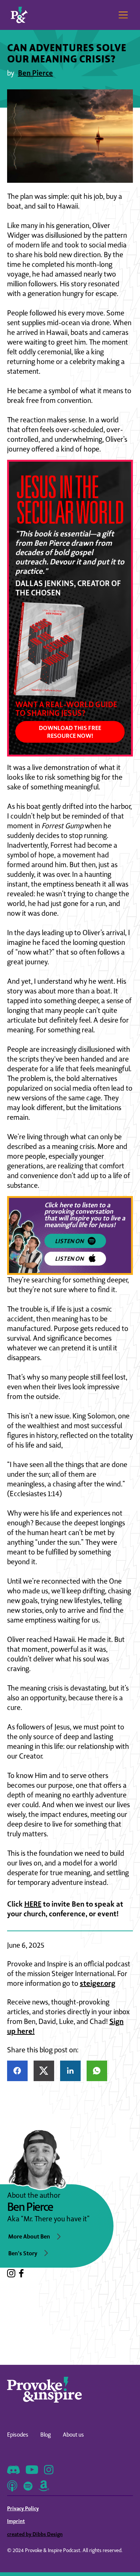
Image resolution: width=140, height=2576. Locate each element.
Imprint (16, 2521)
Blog (46, 2435)
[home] (19, 15)
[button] (122, 15)
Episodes (18, 2435)
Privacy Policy (23, 2508)
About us (73, 2435)
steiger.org (98, 1983)
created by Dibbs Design (35, 2534)
